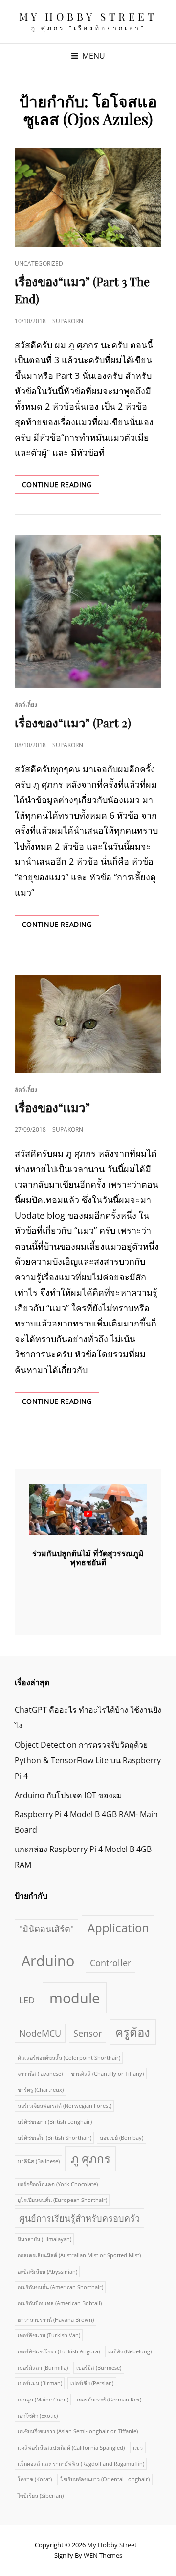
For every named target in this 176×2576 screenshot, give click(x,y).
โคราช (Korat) (35, 2479)
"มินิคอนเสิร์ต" (46, 1929)
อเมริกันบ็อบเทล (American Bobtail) (60, 2303)
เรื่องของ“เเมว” (52, 1107)
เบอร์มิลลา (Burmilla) (43, 2368)
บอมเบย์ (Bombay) (121, 2138)
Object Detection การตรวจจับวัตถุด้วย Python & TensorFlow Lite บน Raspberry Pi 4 (88, 1760)
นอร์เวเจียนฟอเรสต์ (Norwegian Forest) (65, 2106)
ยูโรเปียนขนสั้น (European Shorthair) (62, 2200)
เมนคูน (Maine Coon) (43, 2400)
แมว (138, 2448)
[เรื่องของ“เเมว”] (88, 1024)
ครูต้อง (133, 2032)
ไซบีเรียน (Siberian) (41, 2496)
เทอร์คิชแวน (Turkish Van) (49, 2335)
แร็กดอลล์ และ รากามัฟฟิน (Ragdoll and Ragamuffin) (81, 2464)
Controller (110, 1963)
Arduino (48, 1961)
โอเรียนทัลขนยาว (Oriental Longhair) (105, 2479)
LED (27, 2000)
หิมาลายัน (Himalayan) (44, 2239)
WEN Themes (103, 2555)
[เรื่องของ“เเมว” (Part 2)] (88, 612)
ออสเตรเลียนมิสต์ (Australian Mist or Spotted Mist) (79, 2255)
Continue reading (61, 487)
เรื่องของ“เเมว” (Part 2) (73, 723)
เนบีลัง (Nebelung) (130, 2351)
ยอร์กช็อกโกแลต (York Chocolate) (58, 2184)
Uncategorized (39, 263)
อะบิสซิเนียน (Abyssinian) (47, 2272)
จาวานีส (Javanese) (40, 2074)
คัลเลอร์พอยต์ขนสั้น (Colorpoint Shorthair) (69, 2058)
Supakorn (68, 321)
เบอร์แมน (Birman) (40, 2383)
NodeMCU (40, 2033)
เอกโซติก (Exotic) (38, 2416)
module (75, 1998)
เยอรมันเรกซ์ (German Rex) (109, 2400)
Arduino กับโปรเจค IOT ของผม (68, 1795)
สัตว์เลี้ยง (26, 705)
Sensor (88, 2033)
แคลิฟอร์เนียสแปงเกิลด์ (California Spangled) (71, 2448)
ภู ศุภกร (91, 2159)
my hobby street (88, 16)
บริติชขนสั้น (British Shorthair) (55, 2138)
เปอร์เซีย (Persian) (92, 2383)
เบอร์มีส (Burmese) (99, 2368)
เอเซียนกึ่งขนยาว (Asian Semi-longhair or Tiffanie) (78, 2431)
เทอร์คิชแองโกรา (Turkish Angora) (59, 2351)
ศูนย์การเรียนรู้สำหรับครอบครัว (79, 2218)
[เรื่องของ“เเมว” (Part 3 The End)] (88, 197)
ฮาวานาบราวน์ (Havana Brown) (56, 2320)
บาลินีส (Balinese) (39, 2161)
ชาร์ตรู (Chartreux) (41, 2090)
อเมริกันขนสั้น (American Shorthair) (60, 2287)
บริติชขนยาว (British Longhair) (55, 2122)
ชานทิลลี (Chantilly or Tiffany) (107, 2074)
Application (118, 1928)
